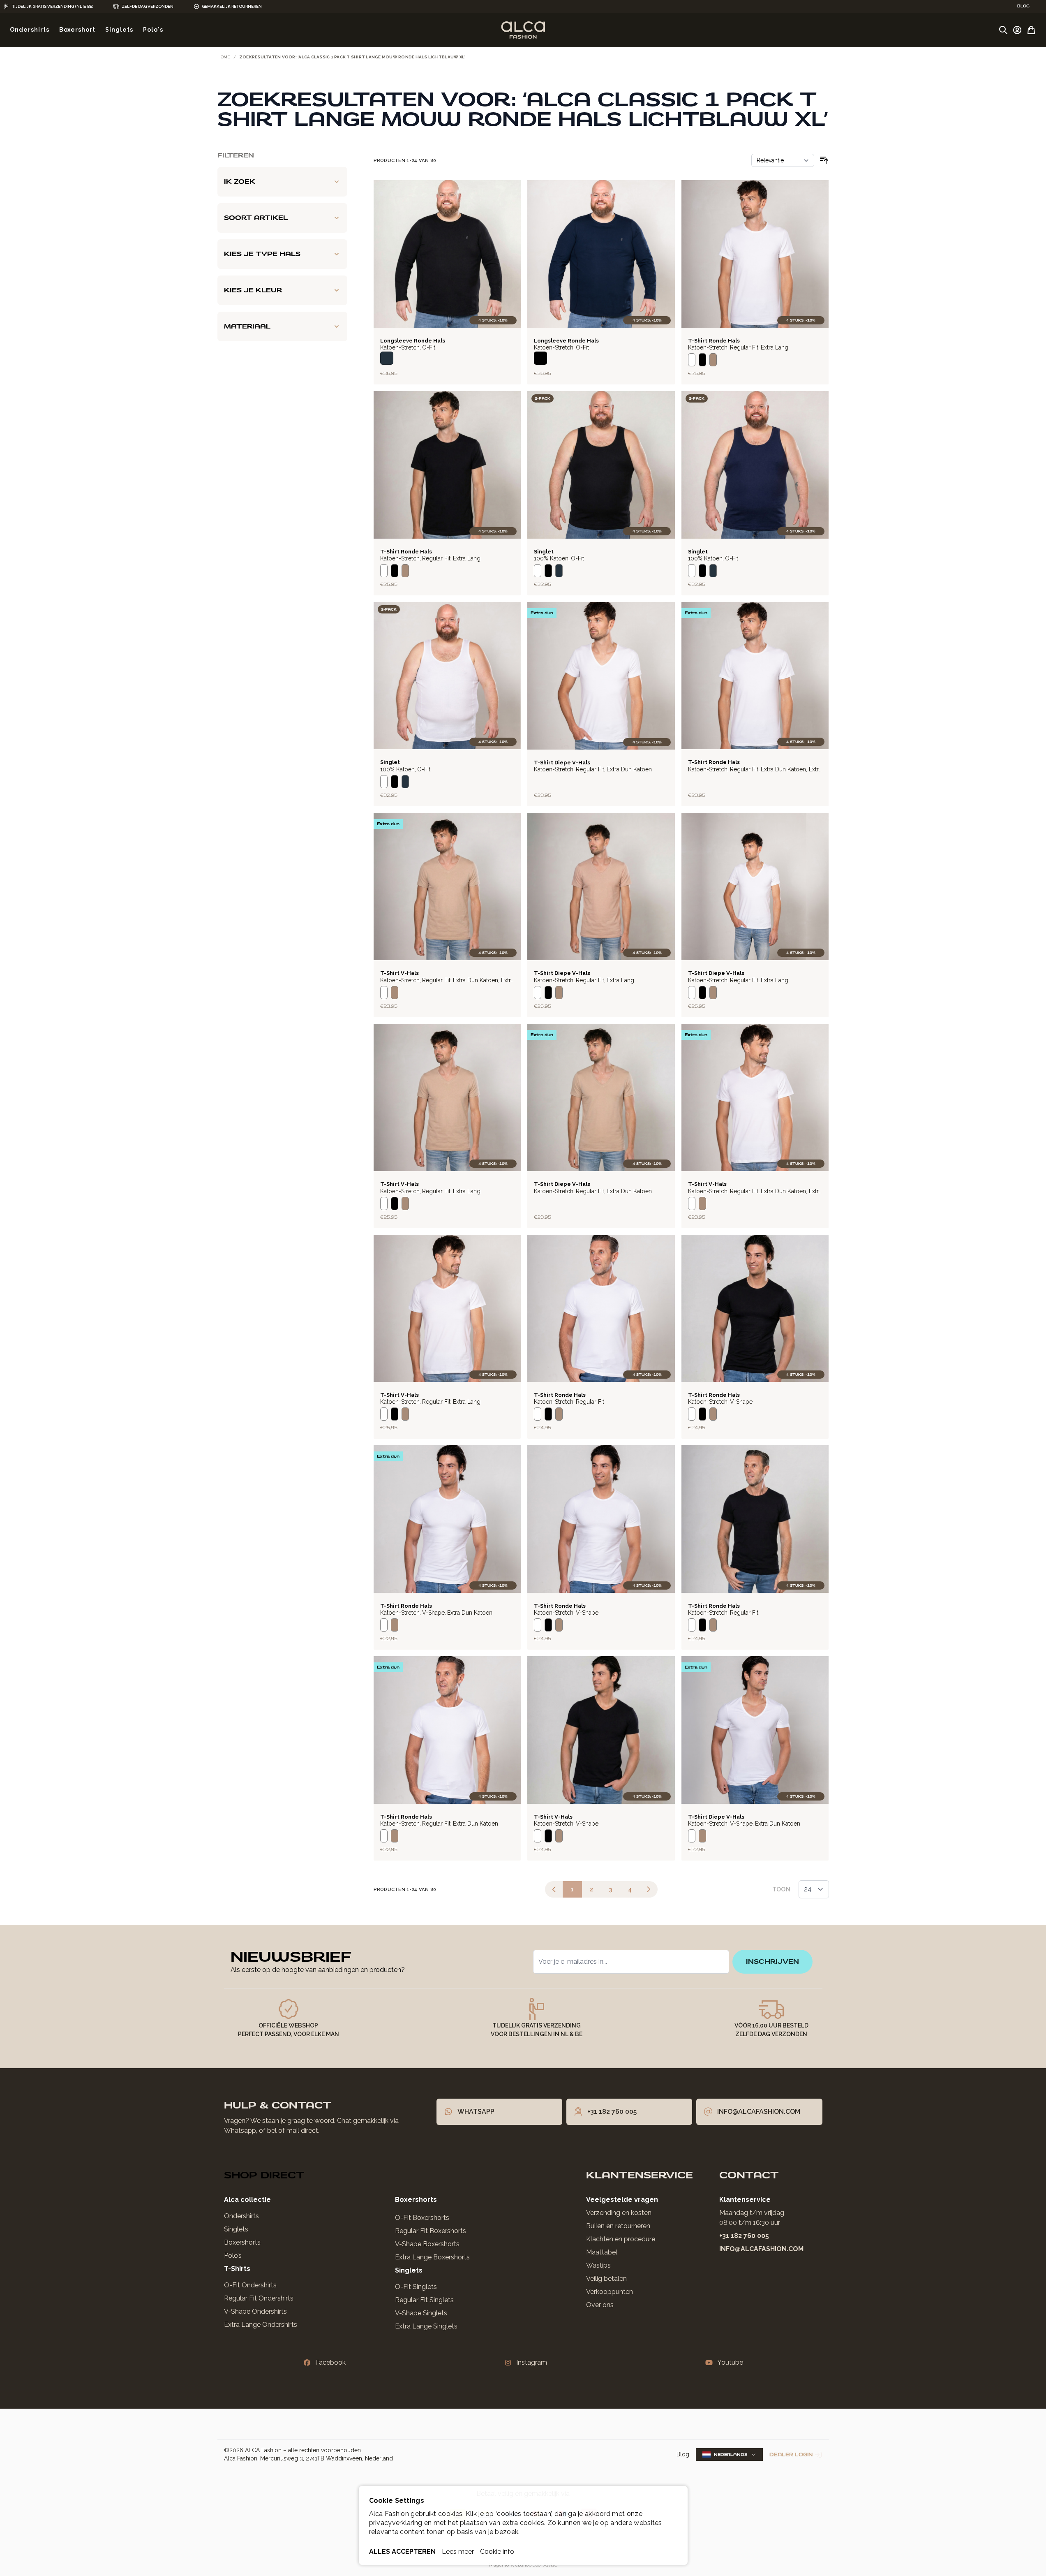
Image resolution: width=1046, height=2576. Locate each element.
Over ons (600, 2305)
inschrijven (772, 1962)
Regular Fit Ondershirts (259, 2298)
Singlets (236, 2229)
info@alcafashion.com (761, 2249)
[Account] (1017, 30)
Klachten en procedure (621, 2239)
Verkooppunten (610, 2292)
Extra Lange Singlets (426, 2326)
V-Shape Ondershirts (255, 2311)
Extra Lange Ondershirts (261, 2325)
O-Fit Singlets (416, 2287)
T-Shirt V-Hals (399, 973)
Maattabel (602, 2252)
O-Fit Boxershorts (422, 2218)
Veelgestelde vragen (622, 2200)
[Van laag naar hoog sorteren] (824, 160)
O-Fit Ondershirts (250, 2285)
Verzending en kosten (619, 2213)
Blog (683, 2454)
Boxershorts (242, 2242)
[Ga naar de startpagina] (523, 30)
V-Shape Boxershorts (427, 2244)
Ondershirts (241, 2216)
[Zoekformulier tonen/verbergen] (1003, 30)
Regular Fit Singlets (424, 2300)
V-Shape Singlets (421, 2313)
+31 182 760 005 (744, 2236)
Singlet (544, 552)
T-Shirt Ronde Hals (714, 341)
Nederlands (731, 2454)
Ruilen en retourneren (618, 2226)
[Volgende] (649, 1889)
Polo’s (233, 2255)
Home (224, 57)
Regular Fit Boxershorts (431, 2231)
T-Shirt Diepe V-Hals (562, 763)
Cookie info (497, 2552)
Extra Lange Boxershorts (432, 2257)
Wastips (598, 2265)
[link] (554, 1889)
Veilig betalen (606, 2279)
